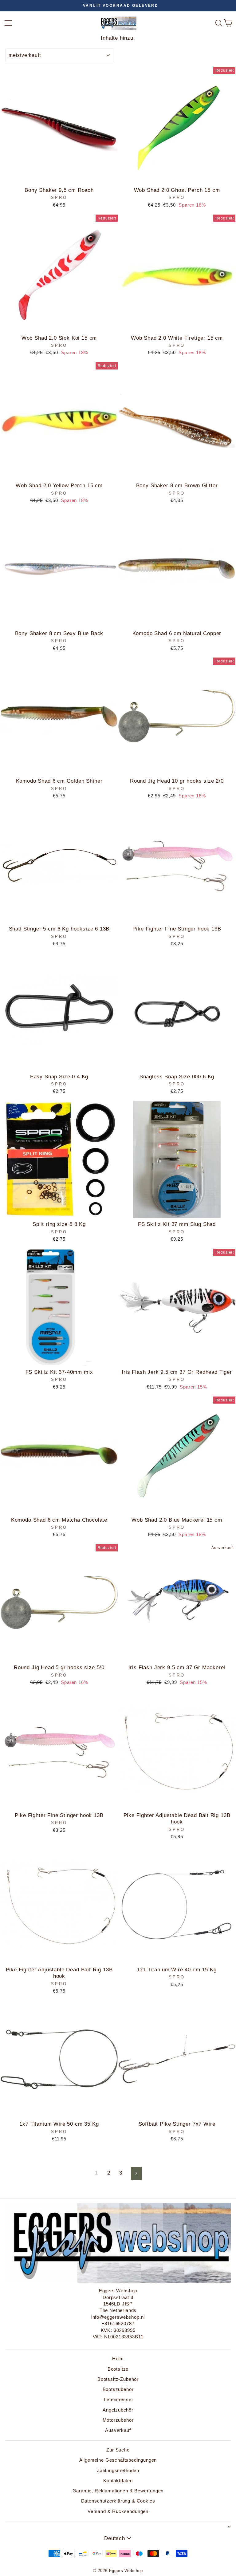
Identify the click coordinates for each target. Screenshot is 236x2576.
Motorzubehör (118, 2420)
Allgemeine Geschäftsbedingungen (118, 2460)
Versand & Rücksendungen (118, 2511)
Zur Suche (118, 2450)
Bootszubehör (118, 2389)
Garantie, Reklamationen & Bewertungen (118, 2491)
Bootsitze (118, 2369)
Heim (118, 2359)
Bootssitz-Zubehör (118, 2379)
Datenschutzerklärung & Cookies (118, 2501)
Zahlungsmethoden (118, 2470)
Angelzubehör (118, 2410)
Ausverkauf (118, 2430)
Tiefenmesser (118, 2399)
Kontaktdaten (118, 2481)
